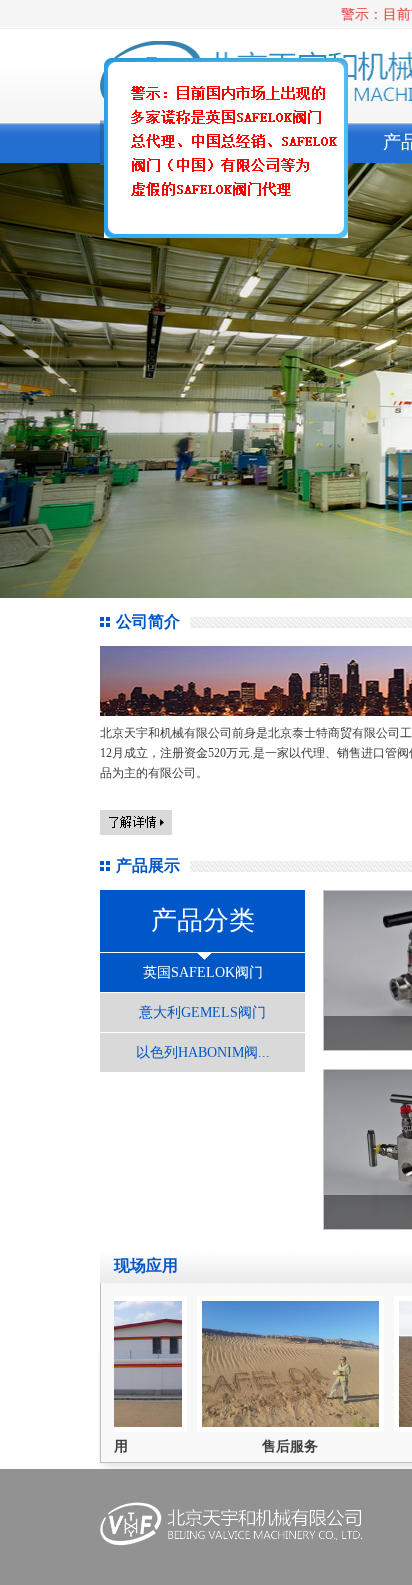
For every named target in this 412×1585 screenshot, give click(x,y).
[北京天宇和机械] (219, 155)
